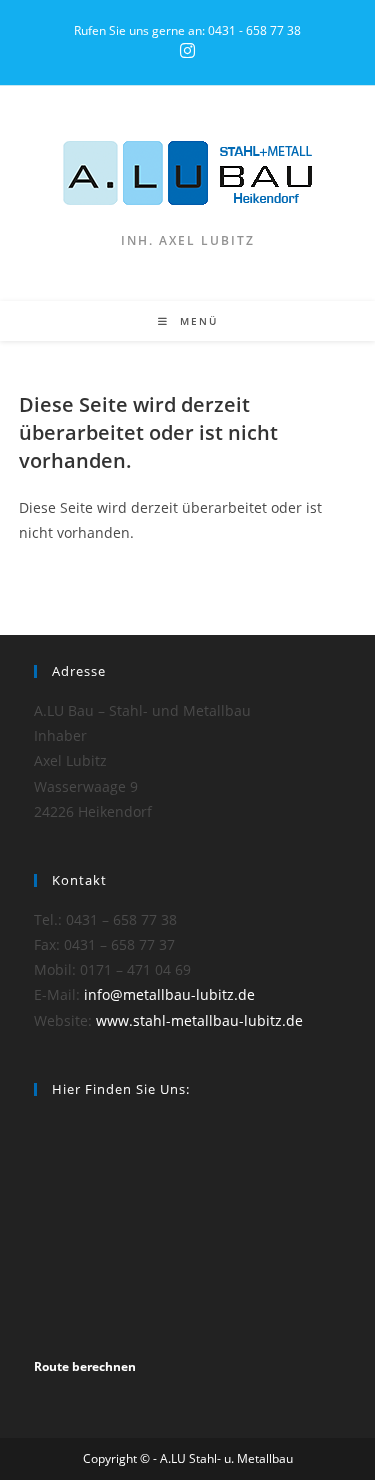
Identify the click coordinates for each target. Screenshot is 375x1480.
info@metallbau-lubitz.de (169, 994)
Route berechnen (85, 1366)
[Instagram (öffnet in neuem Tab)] (187, 51)
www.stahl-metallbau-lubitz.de (199, 1020)
